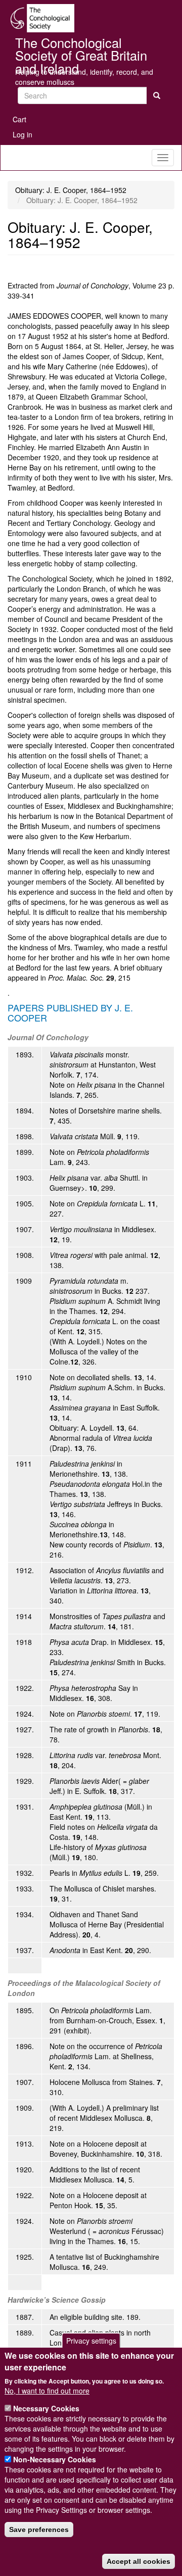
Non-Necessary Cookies (55, 2459)
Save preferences (39, 2530)
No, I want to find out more (47, 2391)
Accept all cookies (139, 2561)
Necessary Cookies (46, 2408)
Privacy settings (91, 2341)
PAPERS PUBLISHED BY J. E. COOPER (70, 1012)
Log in (22, 134)
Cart (19, 119)
